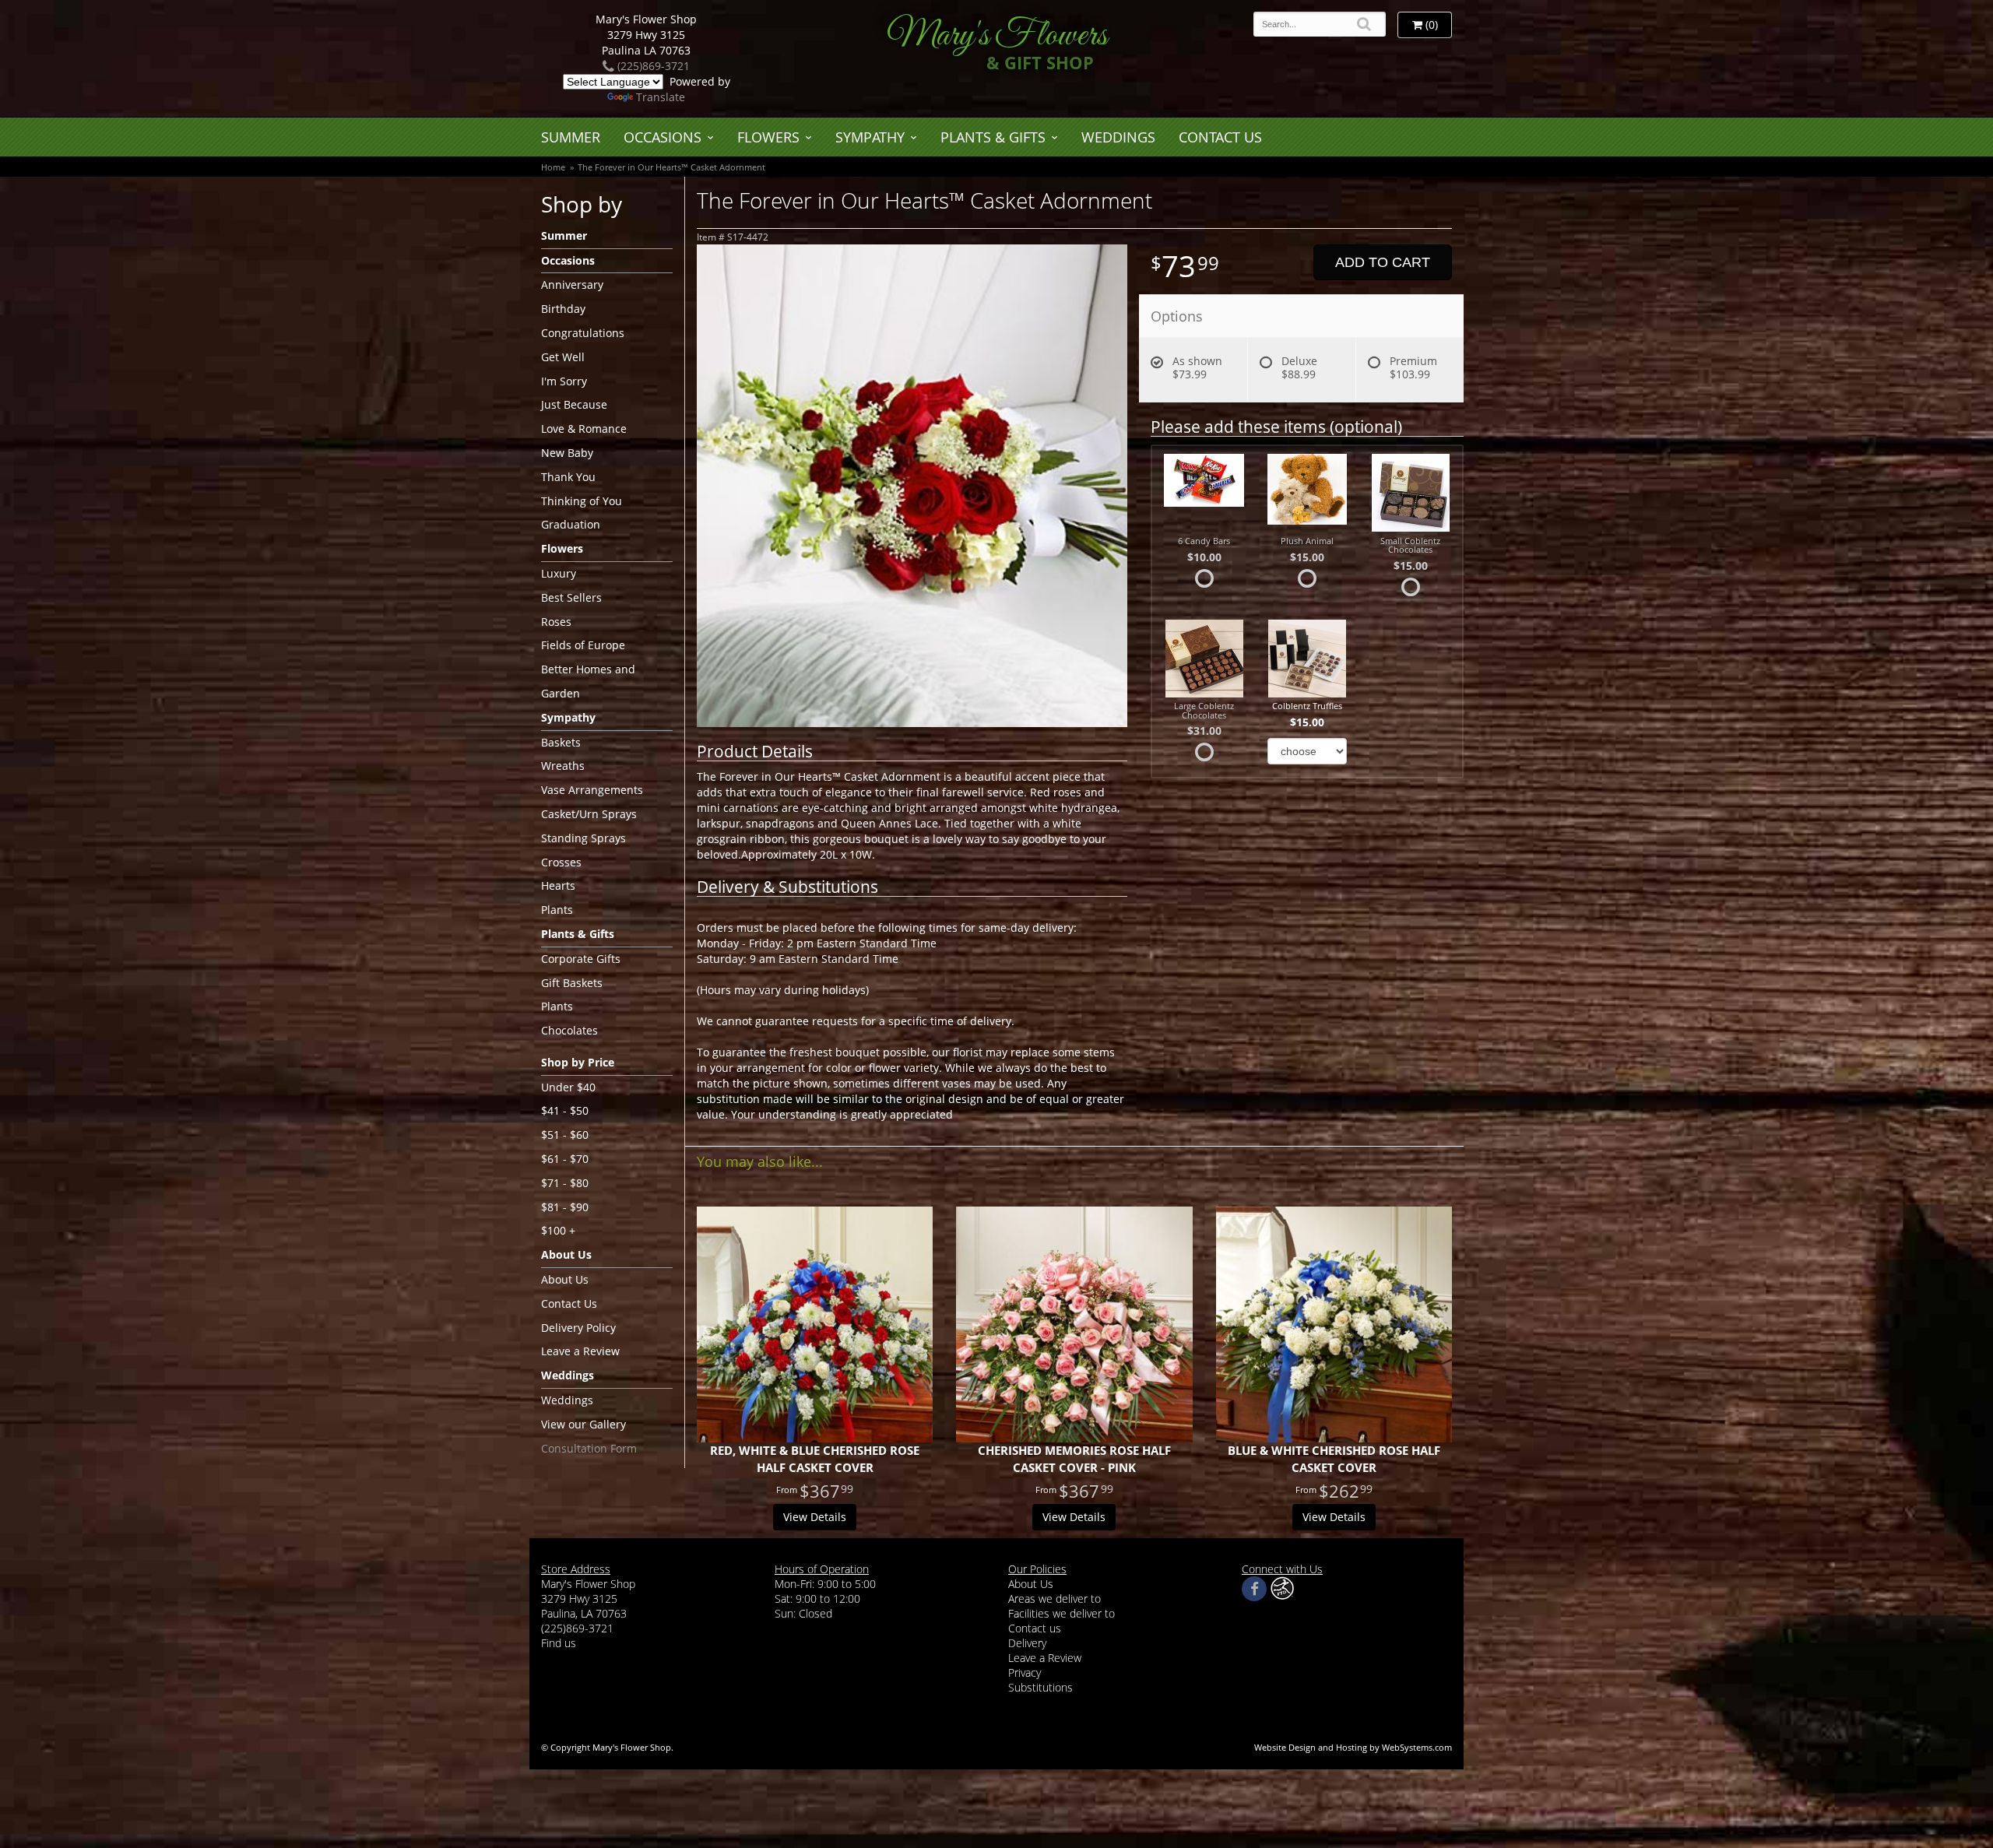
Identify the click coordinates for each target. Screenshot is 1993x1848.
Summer (571, 137)
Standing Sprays (583, 838)
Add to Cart (1383, 262)
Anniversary (572, 285)
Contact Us (1220, 137)
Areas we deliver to (1054, 1599)
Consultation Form (589, 1448)
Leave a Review (580, 1351)
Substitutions (1040, 1687)
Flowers (768, 137)
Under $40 (568, 1087)
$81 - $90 (565, 1207)
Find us (559, 1643)
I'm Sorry (564, 381)
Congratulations (583, 333)
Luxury (559, 573)
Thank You (568, 477)
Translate (661, 97)
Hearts (558, 885)
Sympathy (870, 137)
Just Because (574, 404)
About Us (565, 1279)
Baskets (561, 742)
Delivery (1027, 1643)
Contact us (1035, 1628)
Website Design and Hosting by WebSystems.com (1353, 1747)
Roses (556, 622)
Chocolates (569, 1030)
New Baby (567, 453)
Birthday (563, 309)
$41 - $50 (565, 1110)
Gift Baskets (572, 983)
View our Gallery (583, 1424)
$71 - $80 (565, 1183)
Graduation (571, 524)
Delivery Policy (578, 1328)
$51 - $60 (565, 1135)
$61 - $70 (565, 1159)
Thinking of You (582, 501)
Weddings (1118, 137)
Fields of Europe (583, 645)
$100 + (558, 1230)
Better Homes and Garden (588, 681)
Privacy (1025, 1672)
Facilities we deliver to (1062, 1613)
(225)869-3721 (652, 66)
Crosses (561, 862)
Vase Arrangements (592, 790)
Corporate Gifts (581, 959)
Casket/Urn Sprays (589, 814)
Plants (557, 910)
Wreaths (563, 766)
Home (553, 167)
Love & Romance (584, 429)
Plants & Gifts (993, 137)
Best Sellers (571, 597)
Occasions (663, 137)
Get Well (563, 357)
